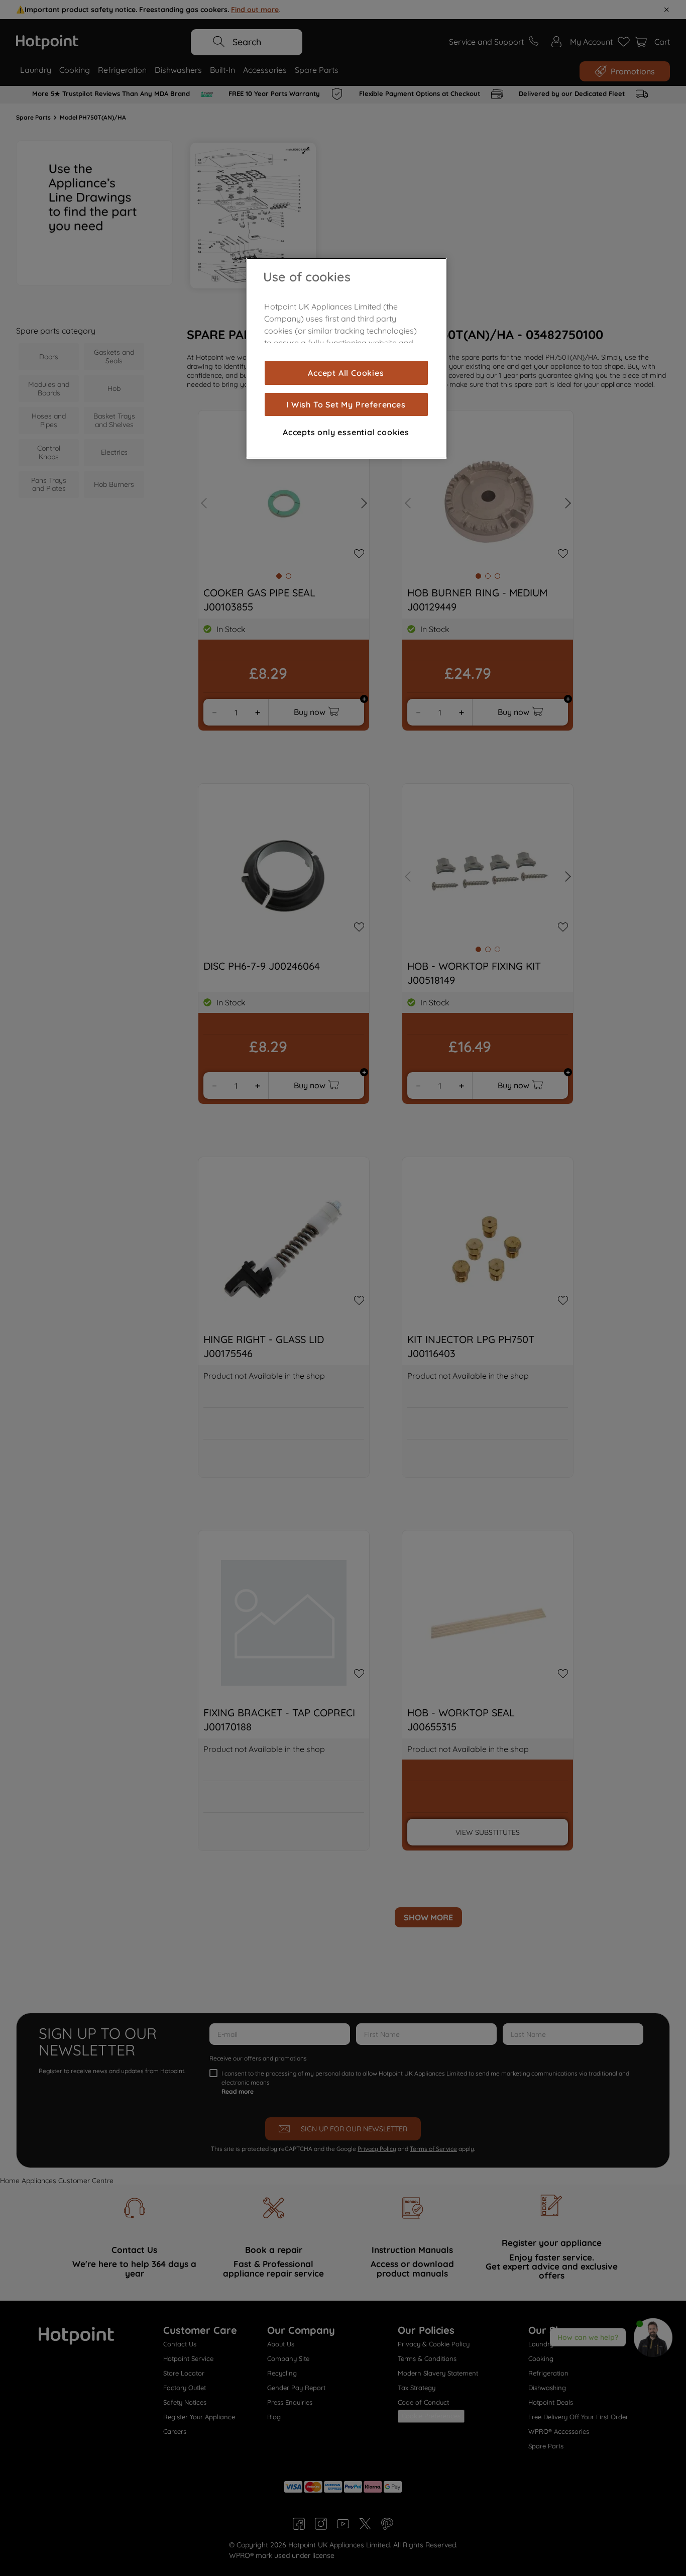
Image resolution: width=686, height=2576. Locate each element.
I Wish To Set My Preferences (346, 404)
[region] (347, 358)
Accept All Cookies (346, 373)
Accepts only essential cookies (346, 432)
